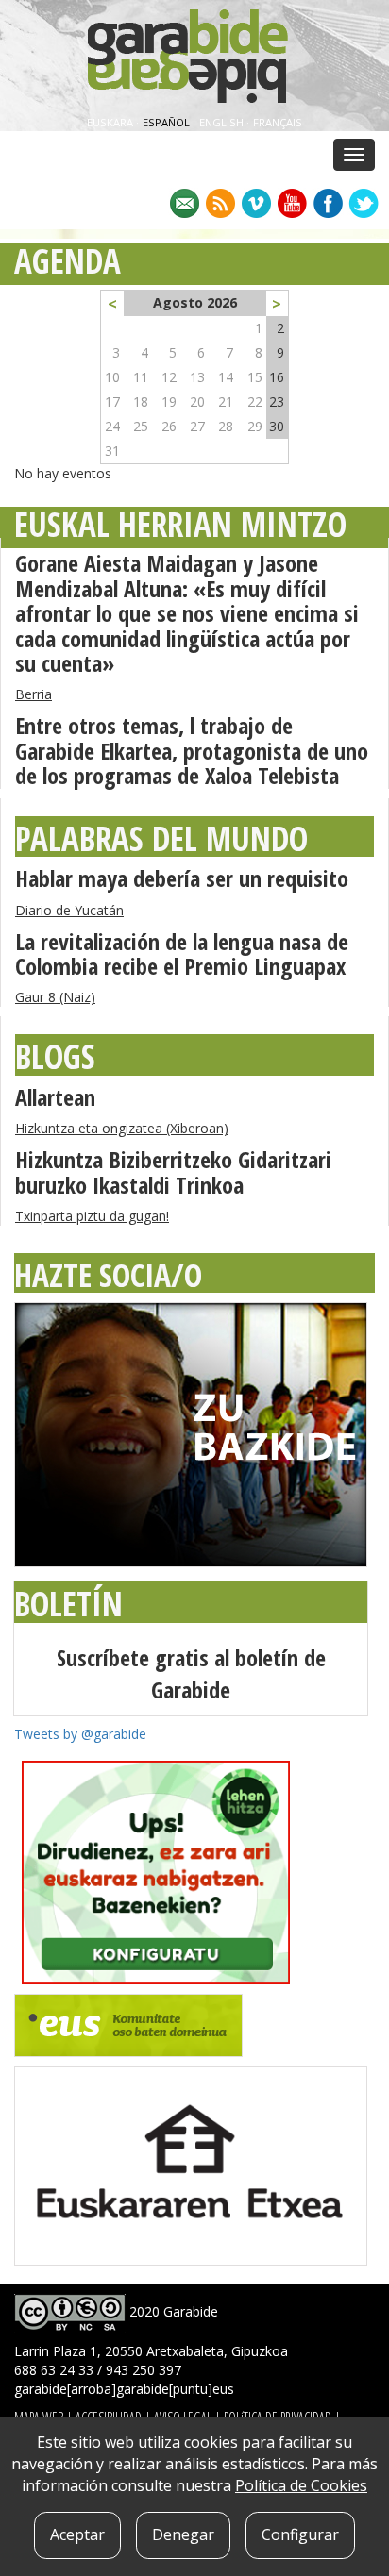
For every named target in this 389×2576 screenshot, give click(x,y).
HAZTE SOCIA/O (108, 1275)
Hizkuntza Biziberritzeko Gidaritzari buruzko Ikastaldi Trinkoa (173, 1171)
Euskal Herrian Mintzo (180, 524)
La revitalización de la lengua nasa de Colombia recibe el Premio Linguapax (182, 953)
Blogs (55, 1056)
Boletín (68, 1604)
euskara (111, 122)
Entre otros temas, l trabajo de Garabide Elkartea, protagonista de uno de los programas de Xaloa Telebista (192, 750)
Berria (34, 694)
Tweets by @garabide (80, 1734)
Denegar (183, 2534)
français (278, 122)
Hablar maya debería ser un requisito (182, 878)
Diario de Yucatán (69, 910)
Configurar (300, 2534)
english (223, 122)
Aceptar (77, 2534)
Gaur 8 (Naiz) (55, 997)
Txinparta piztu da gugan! (92, 1216)
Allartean (55, 1097)
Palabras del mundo (161, 838)
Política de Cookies (301, 2485)
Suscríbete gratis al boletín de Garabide (191, 1673)
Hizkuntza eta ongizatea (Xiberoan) (122, 1128)
